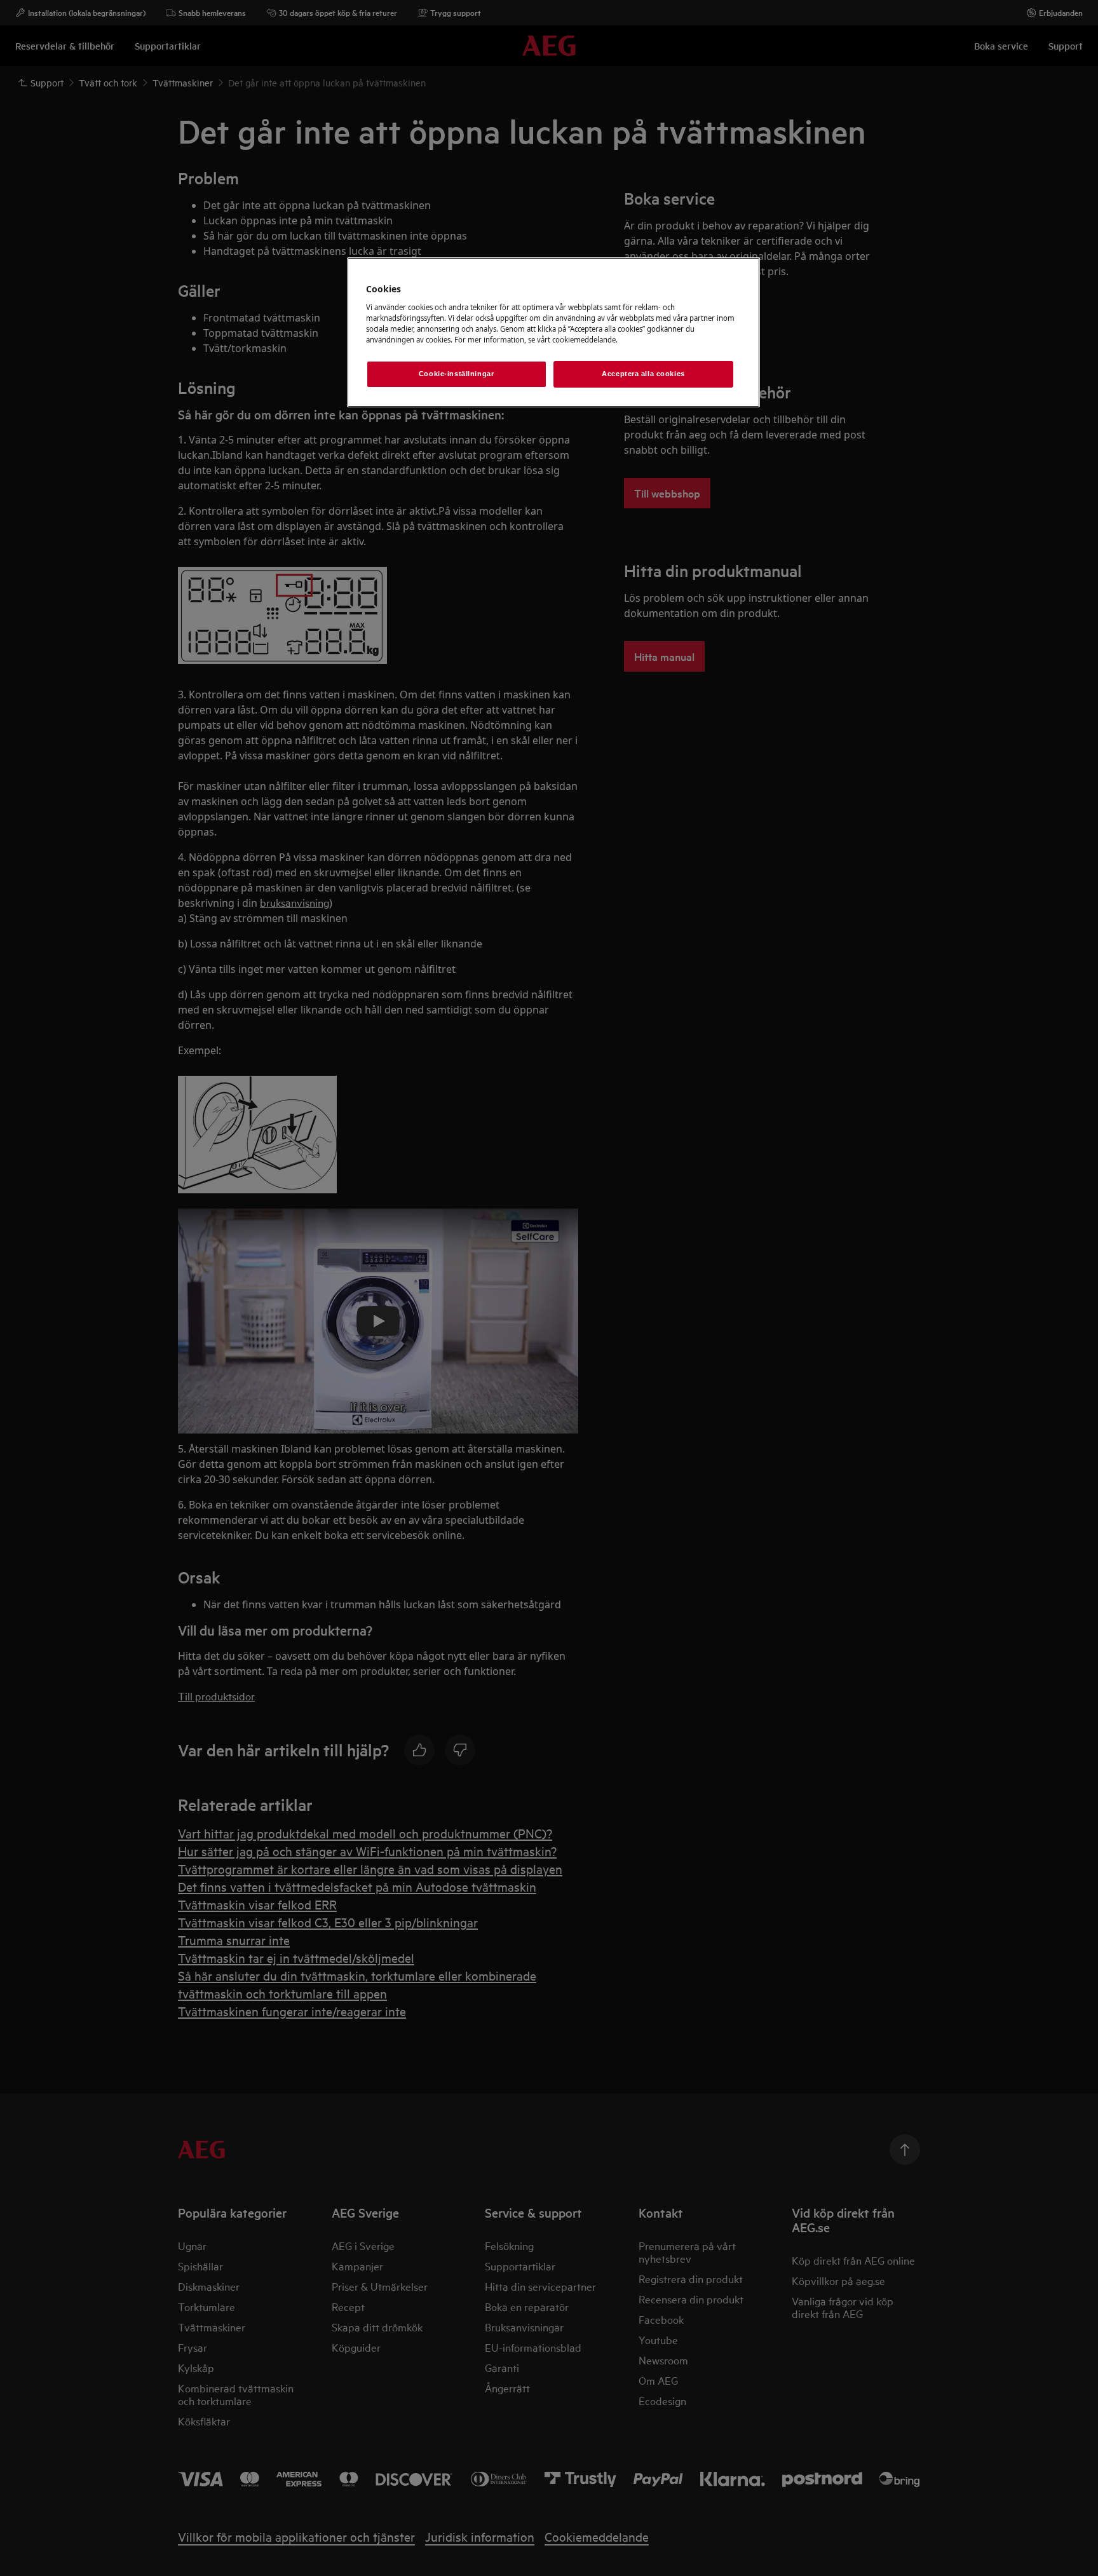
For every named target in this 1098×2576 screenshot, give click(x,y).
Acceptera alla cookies (643, 374)
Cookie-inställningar (456, 374)
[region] (553, 332)
